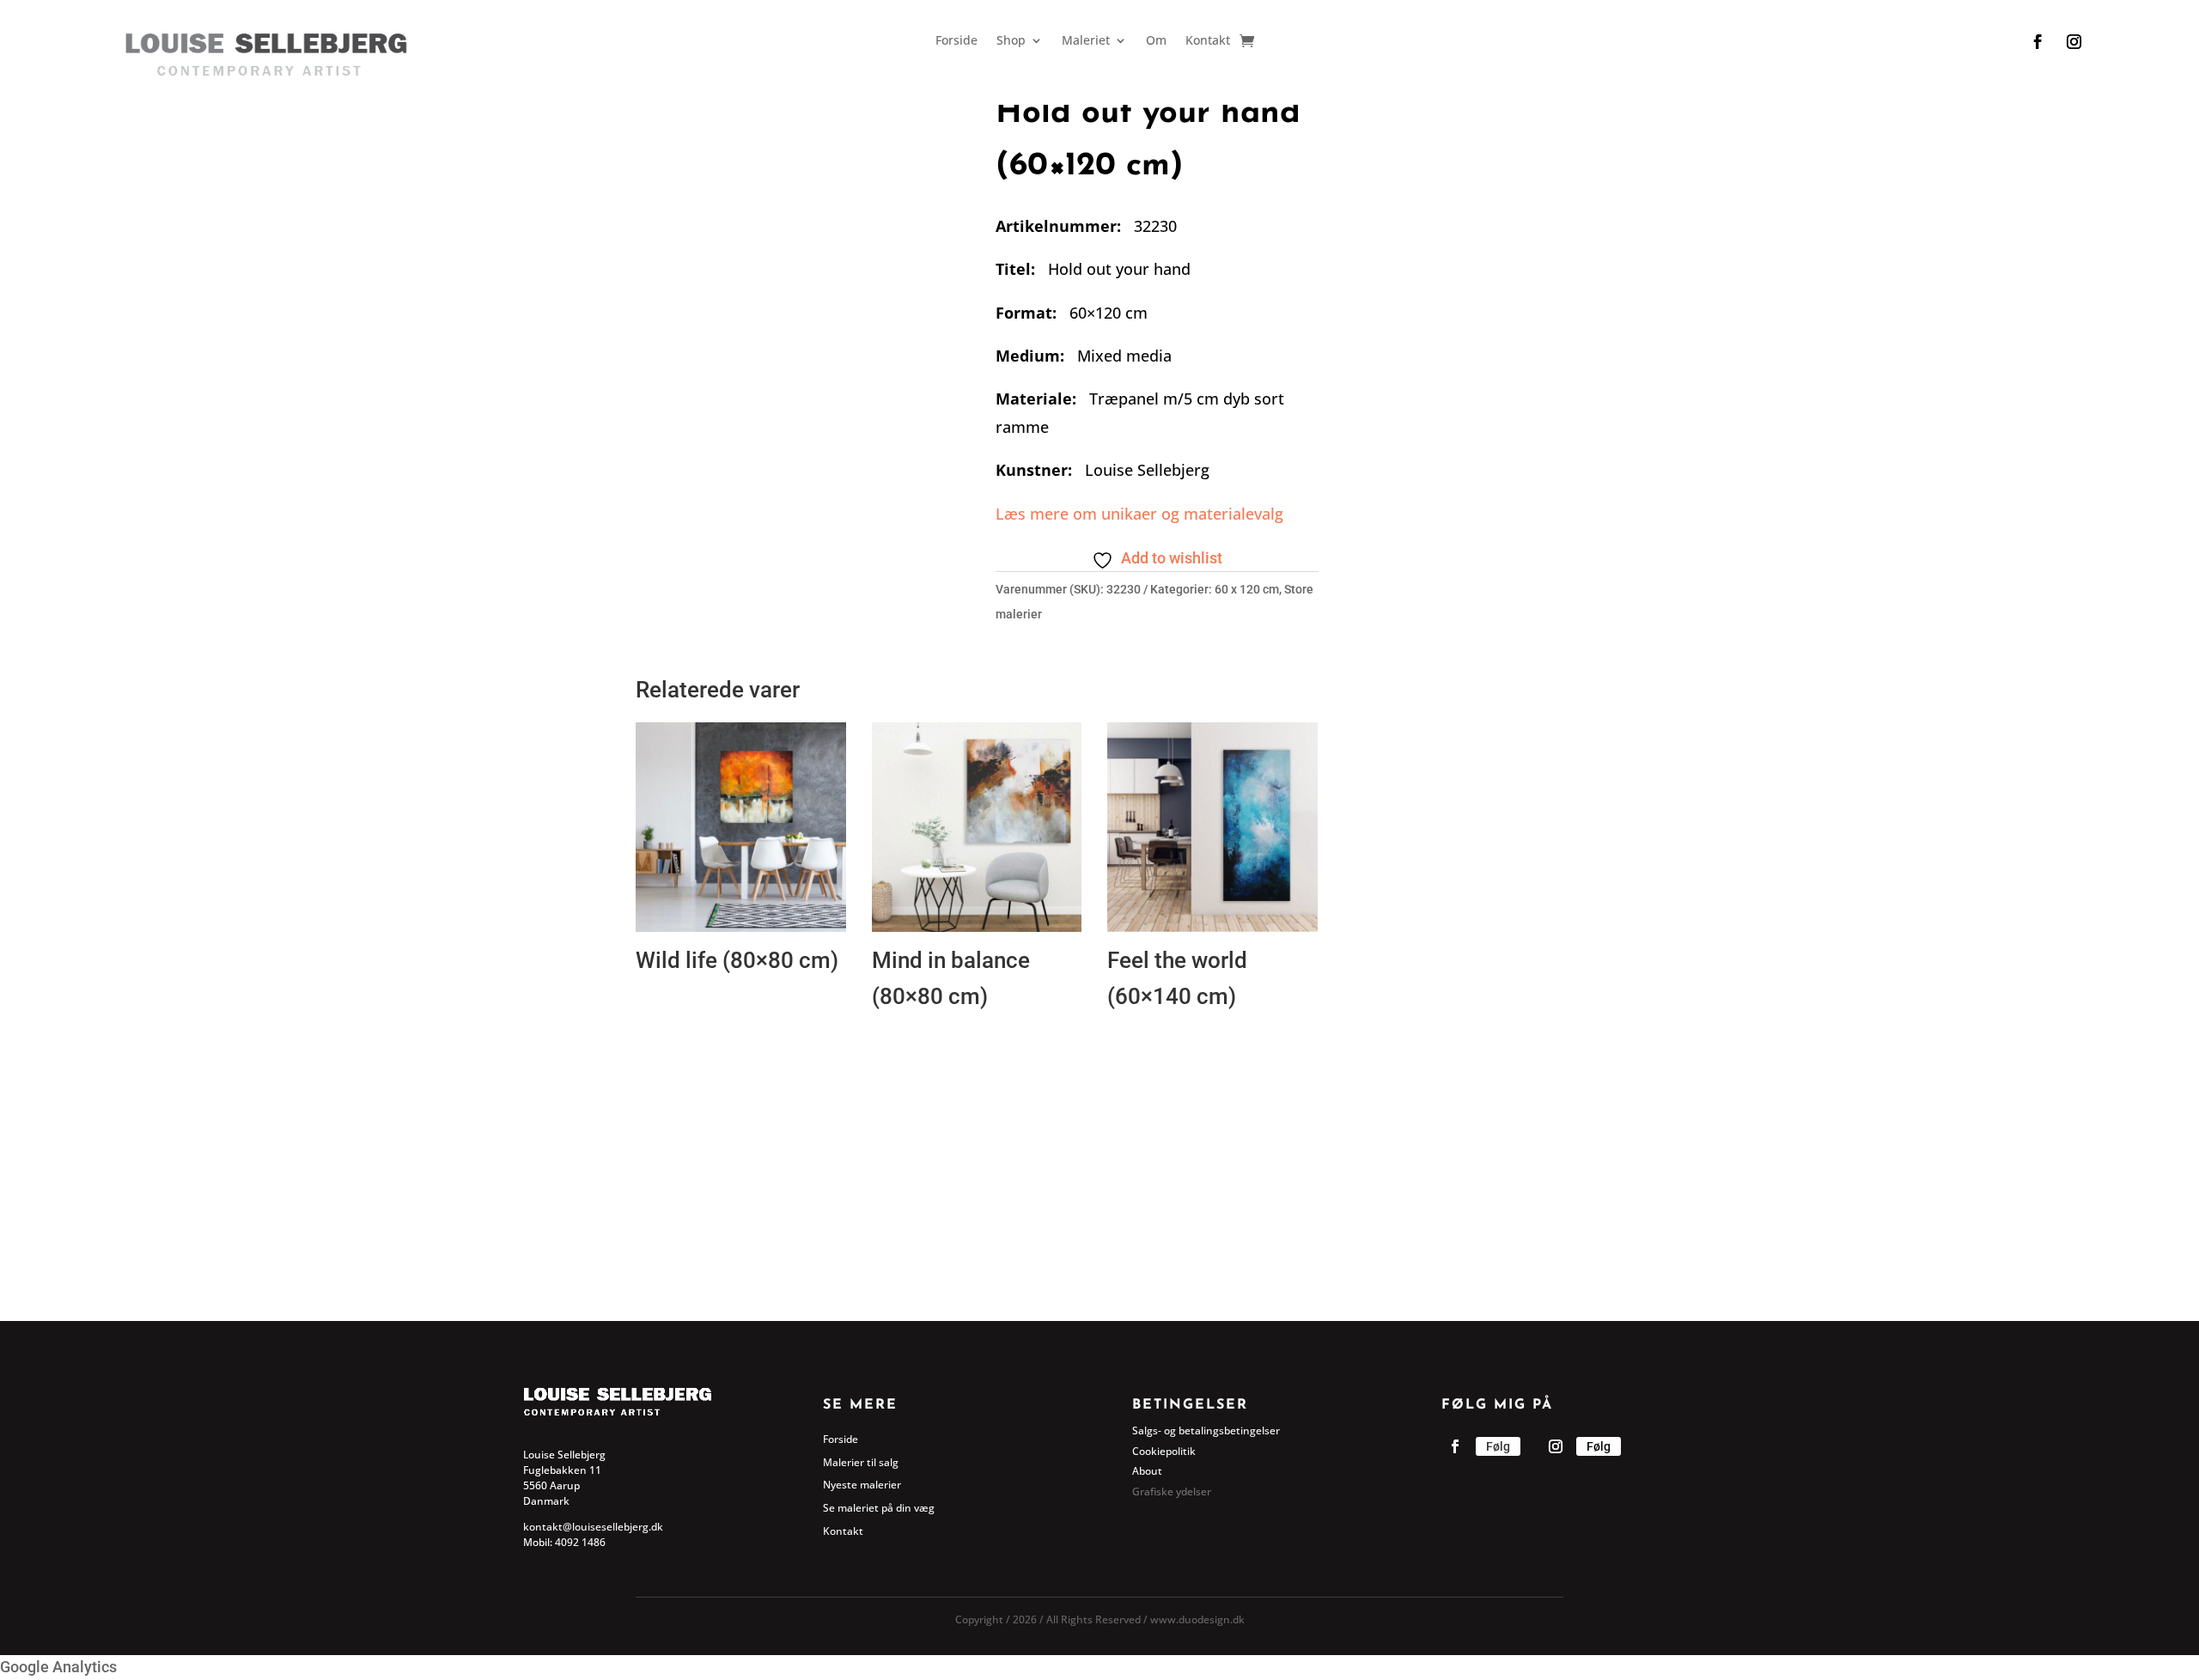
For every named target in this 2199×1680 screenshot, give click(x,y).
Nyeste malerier (862, 1485)
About (1147, 1471)
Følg (1498, 1446)
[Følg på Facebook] (2038, 42)
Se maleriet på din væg (879, 1508)
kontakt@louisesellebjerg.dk (593, 1527)
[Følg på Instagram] (2074, 42)
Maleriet (1086, 41)
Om (1156, 41)
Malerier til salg (861, 1462)
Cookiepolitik (1164, 1451)
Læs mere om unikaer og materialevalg (1139, 514)
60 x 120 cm (1247, 589)
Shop (1011, 41)
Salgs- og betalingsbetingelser (1206, 1430)
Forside (956, 41)
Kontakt (1208, 41)
